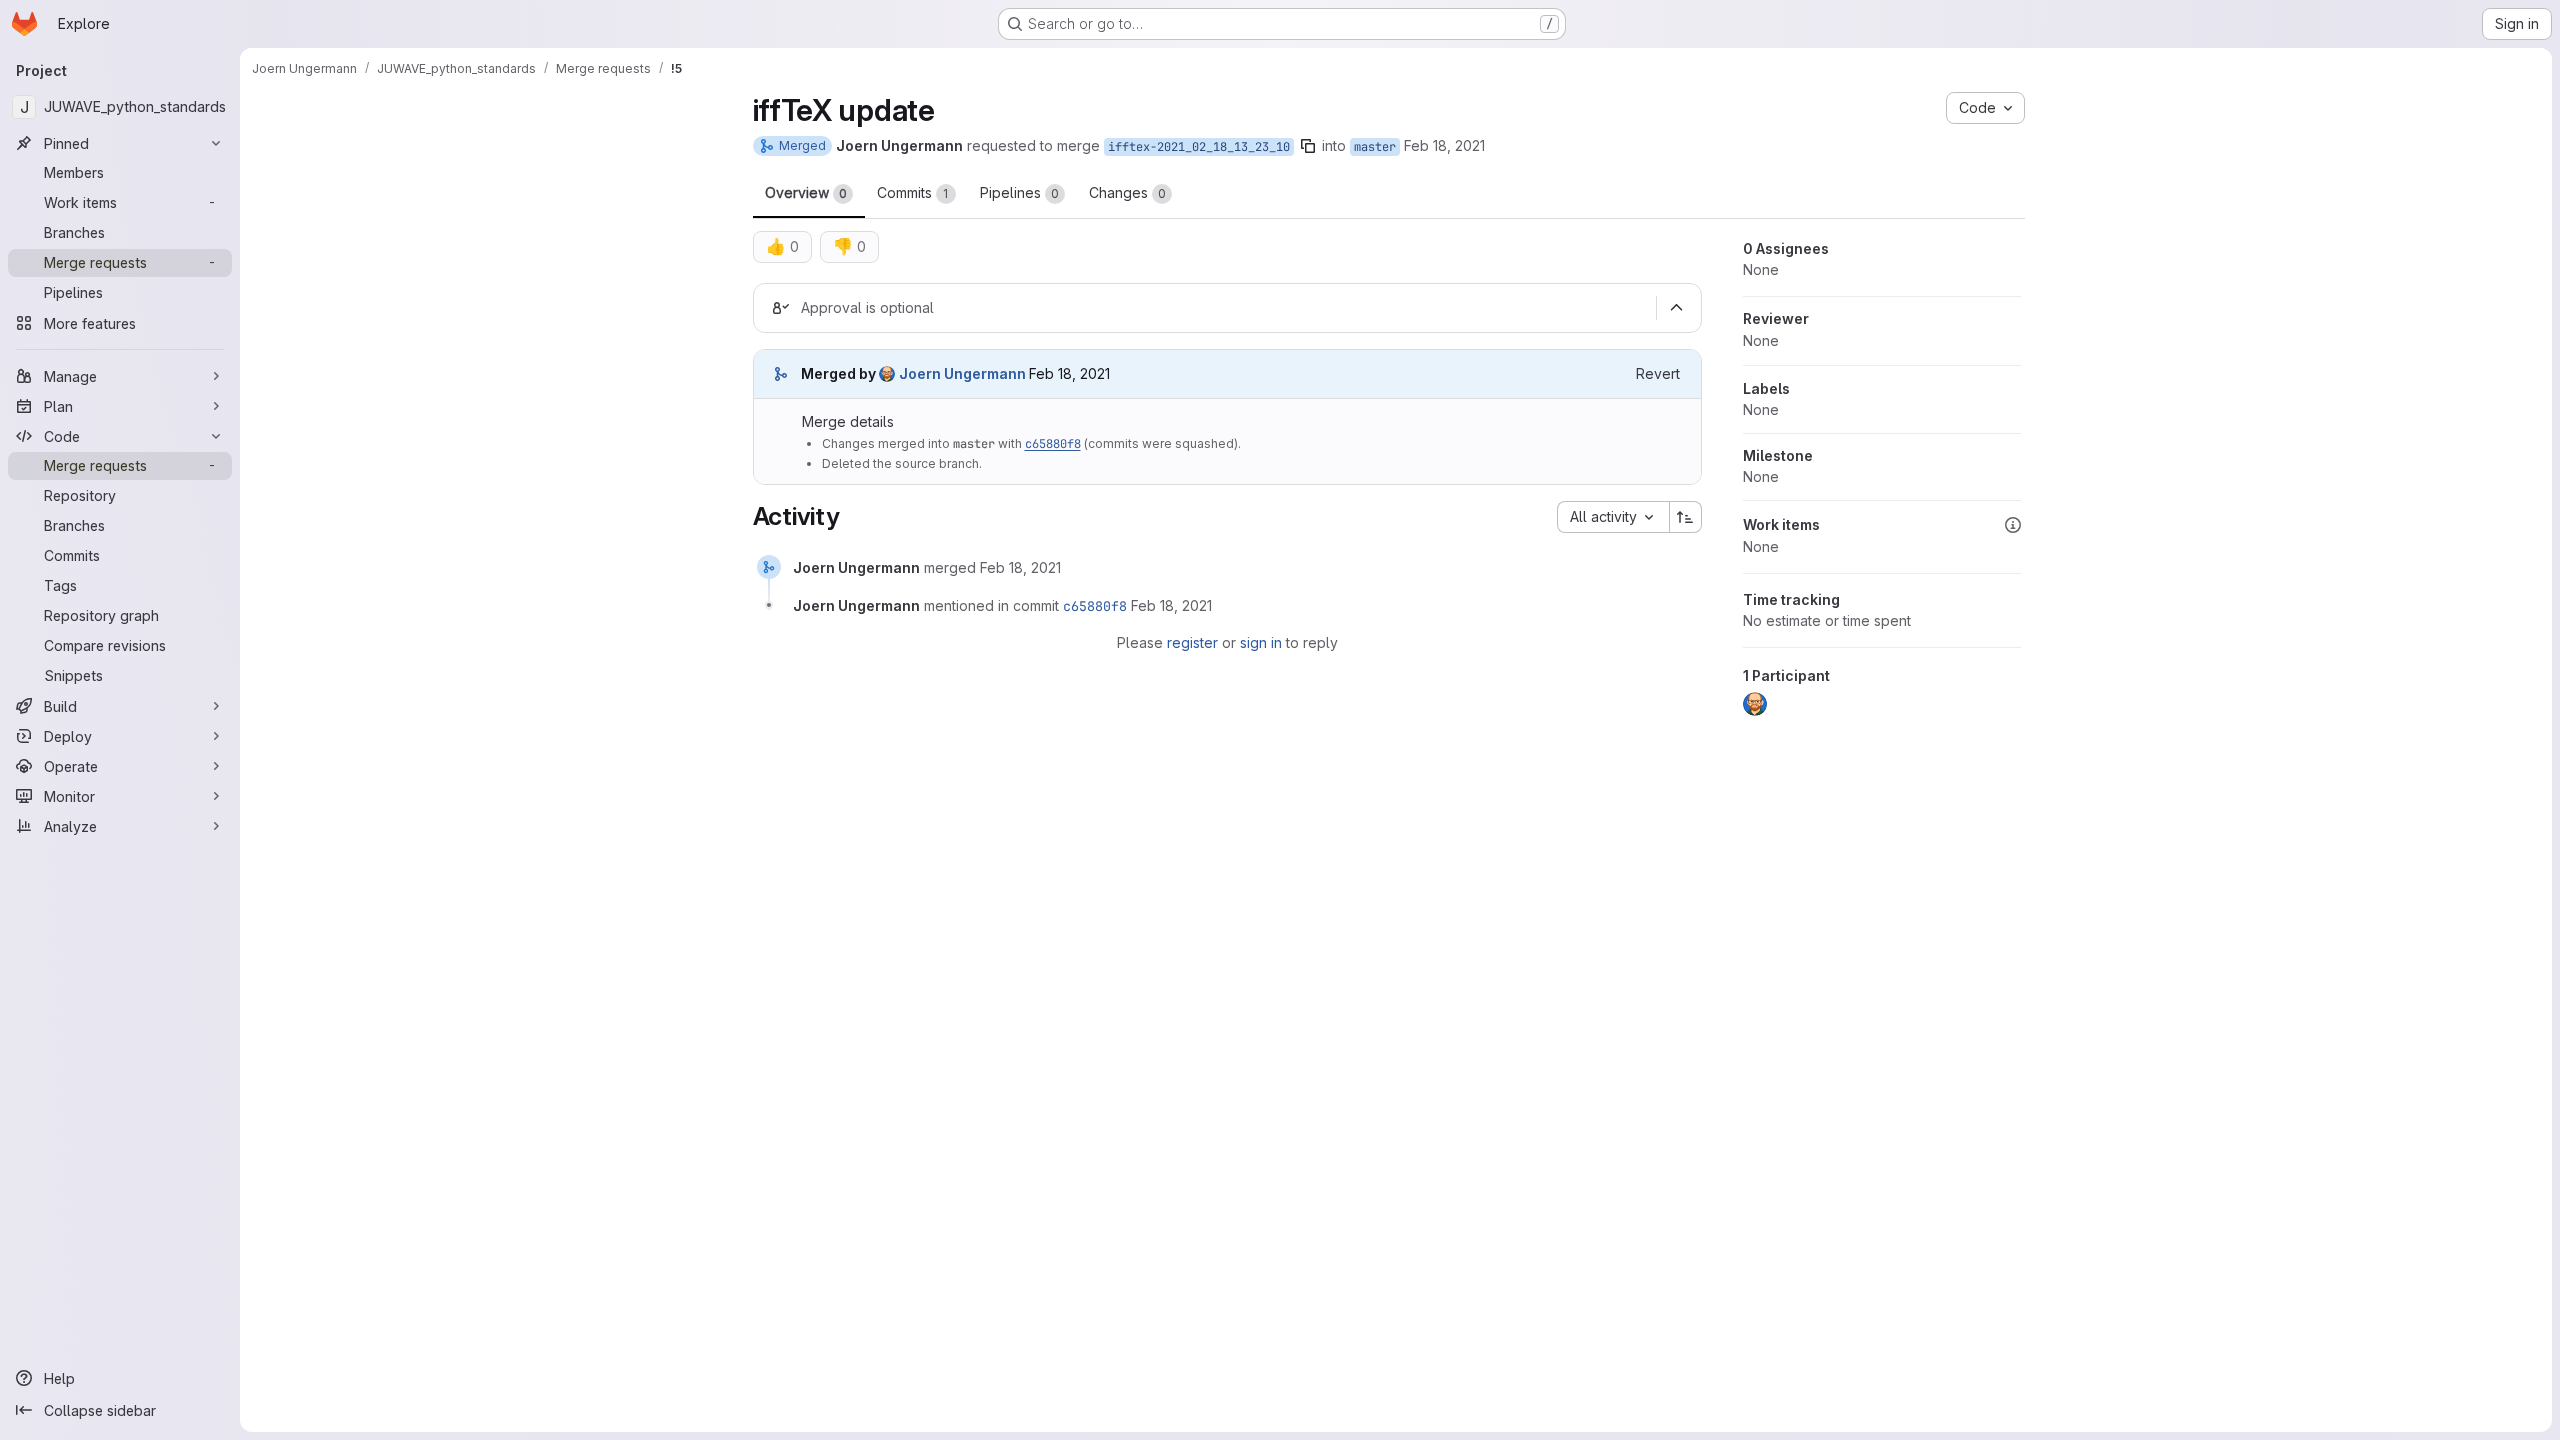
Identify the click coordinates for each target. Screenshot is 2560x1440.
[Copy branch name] (1308, 146)
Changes (1127, 192)
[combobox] (1613, 517)
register (1192, 642)
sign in (1261, 642)
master (1375, 147)
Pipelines (1019, 192)
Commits (913, 192)
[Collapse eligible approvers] (1677, 308)
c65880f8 (1053, 444)
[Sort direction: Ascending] (1686, 517)
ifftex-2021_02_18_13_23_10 (1199, 147)
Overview (806, 192)
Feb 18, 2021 (1444, 145)
